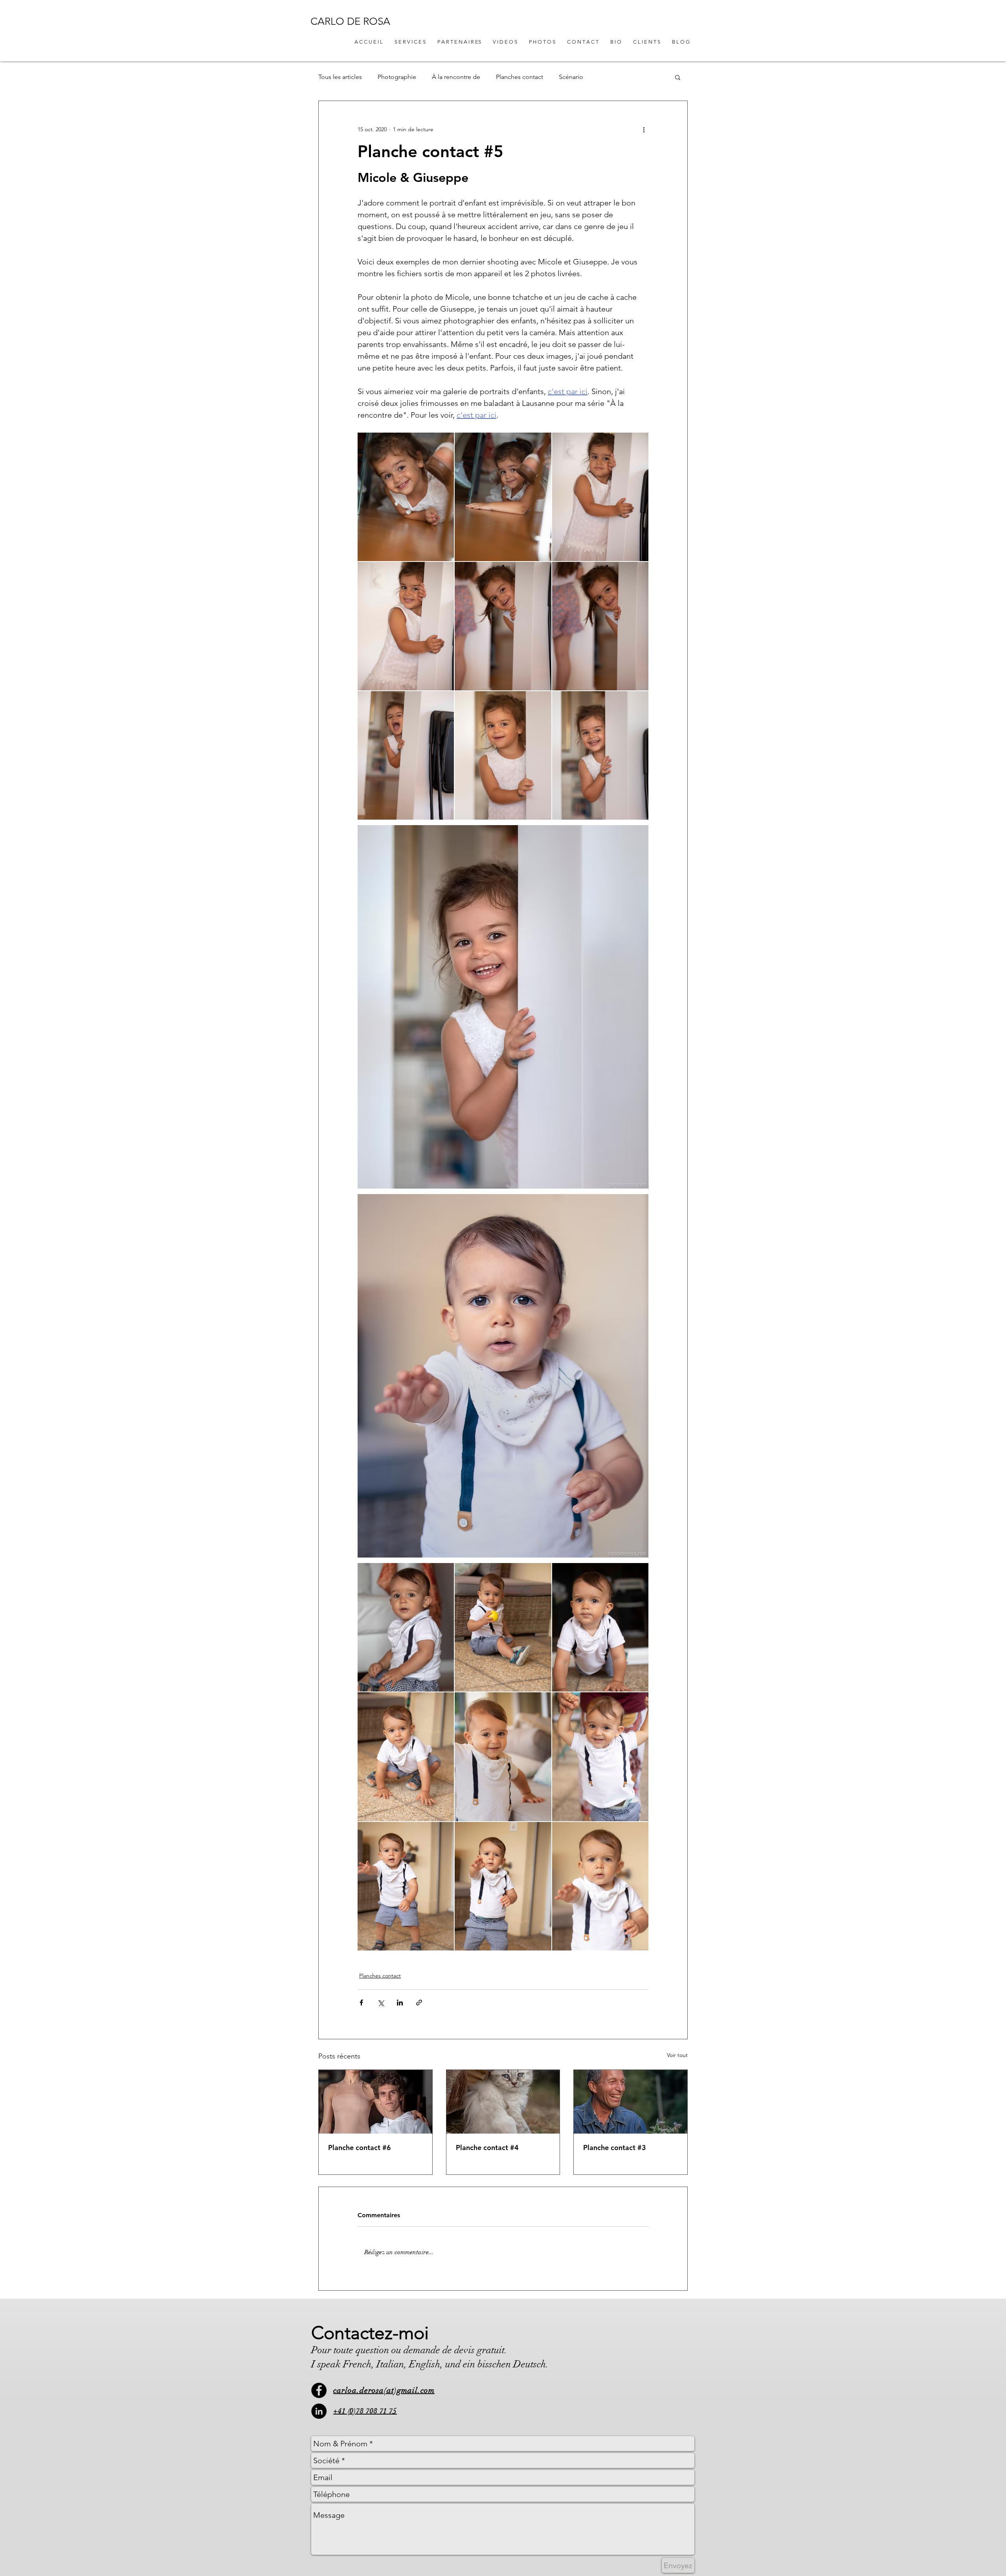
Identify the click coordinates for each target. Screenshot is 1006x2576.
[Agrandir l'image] (406, 497)
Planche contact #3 (615, 2148)
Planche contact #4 (487, 2148)
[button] (678, 77)
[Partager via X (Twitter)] (381, 2003)
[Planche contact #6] (375, 2102)
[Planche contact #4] (503, 2102)
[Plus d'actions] (644, 129)
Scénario (571, 77)
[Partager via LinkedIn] (400, 2003)
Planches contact (520, 77)
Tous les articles (340, 77)
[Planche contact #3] (631, 2102)
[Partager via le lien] (419, 2003)
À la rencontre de (456, 77)
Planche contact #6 (360, 2148)
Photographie (397, 77)
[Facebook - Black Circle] (319, 2390)
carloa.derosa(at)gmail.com (384, 2390)
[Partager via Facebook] (361, 2003)
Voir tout (677, 2055)
